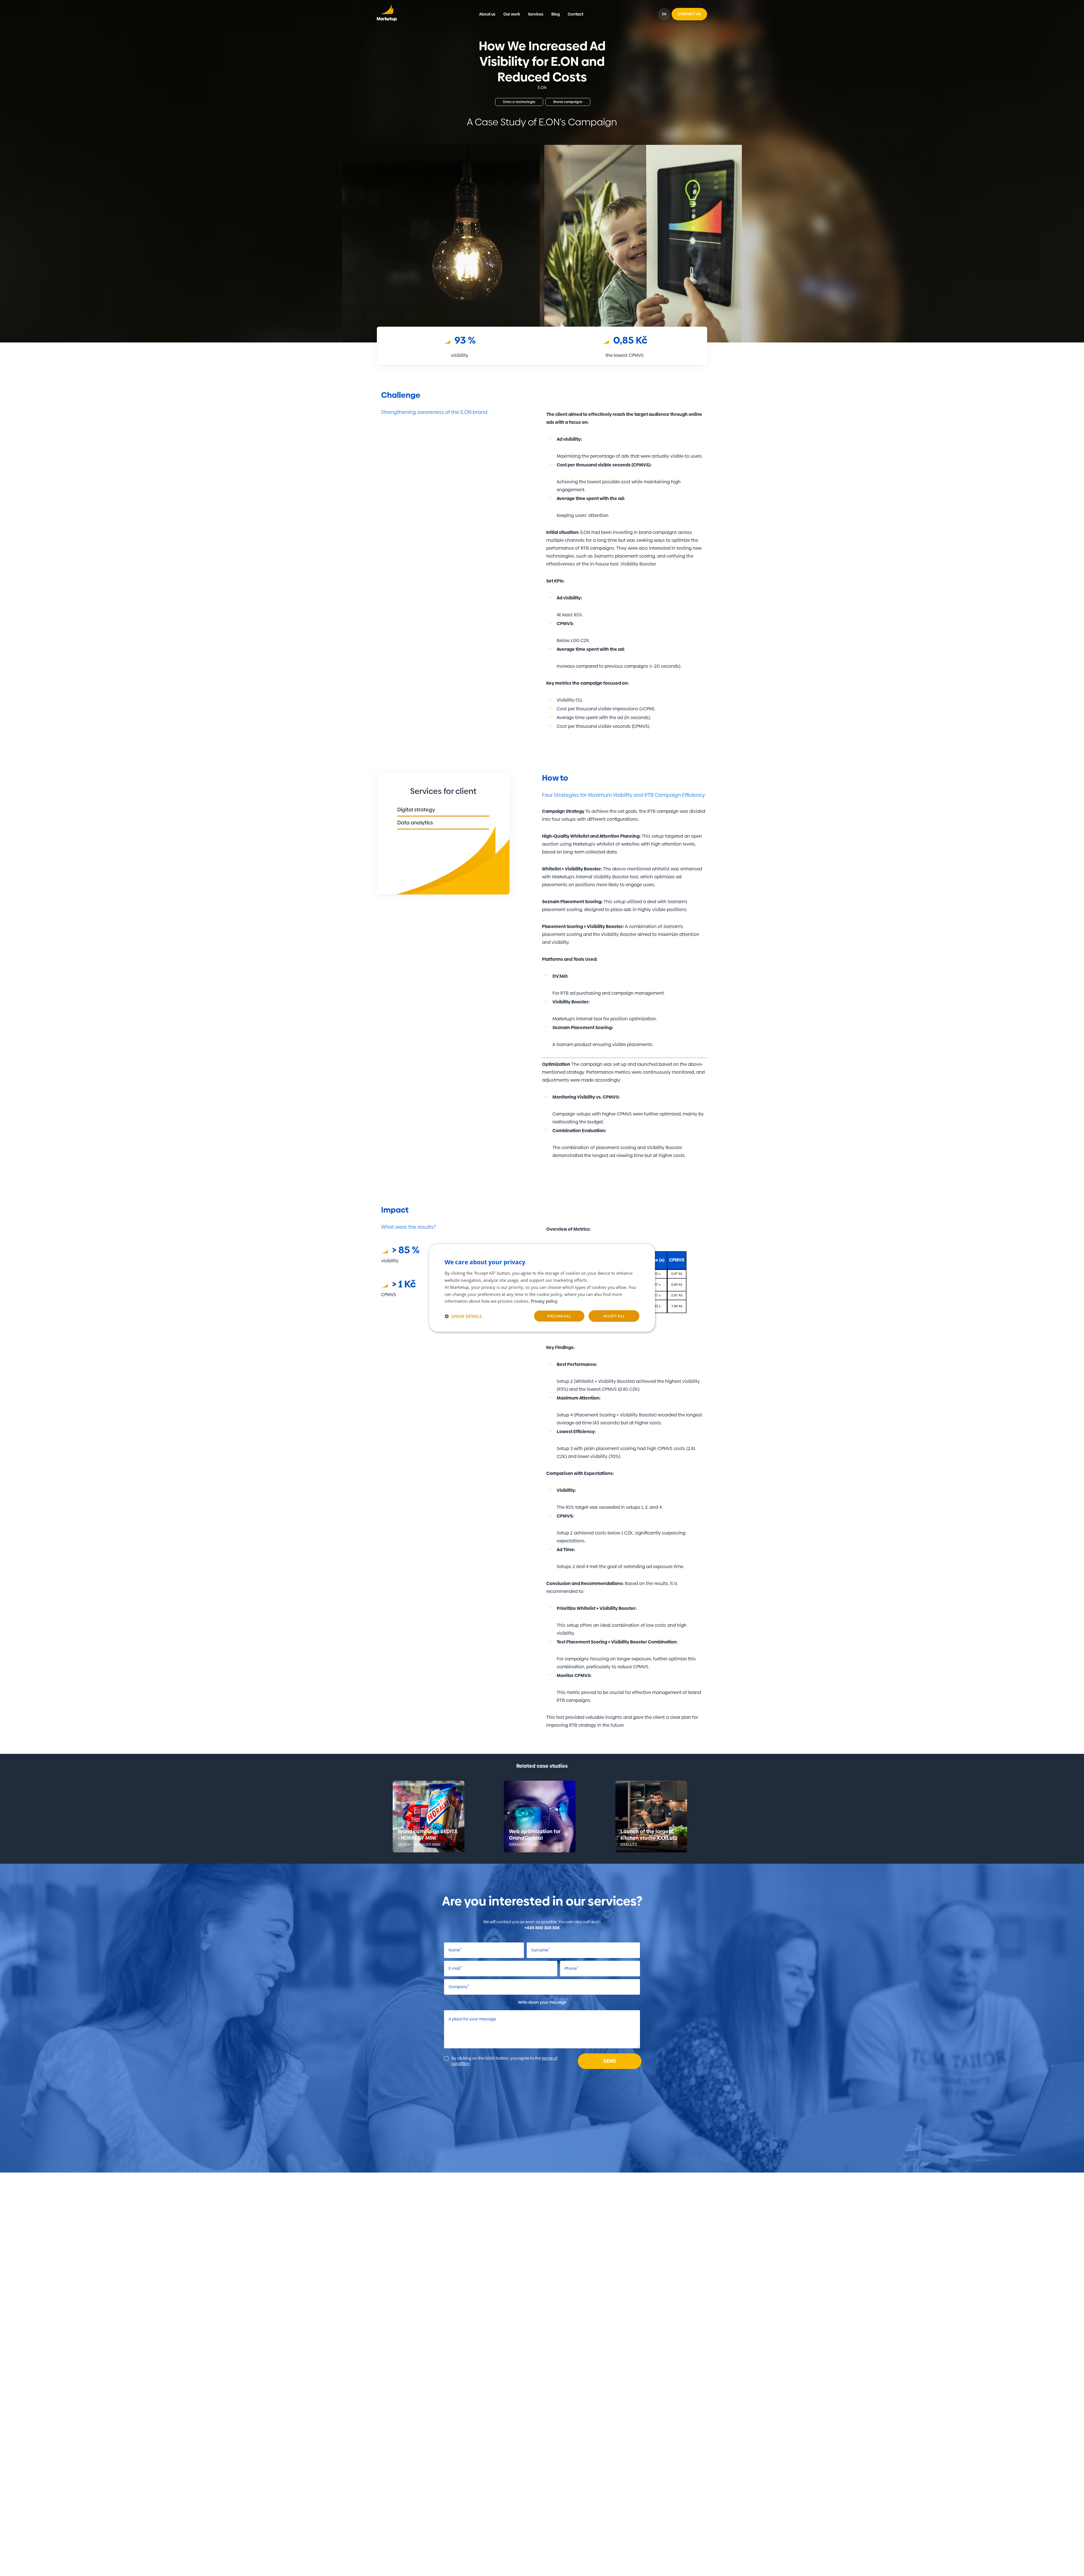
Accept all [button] (614, 1316)
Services (536, 14)
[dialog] (542, 1288)
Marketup (387, 14)
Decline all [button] (559, 1316)
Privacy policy (544, 1301)
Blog (556, 14)
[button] (463, 1316)
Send (610, 2061)
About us (487, 14)
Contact (575, 14)
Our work (512, 14)
